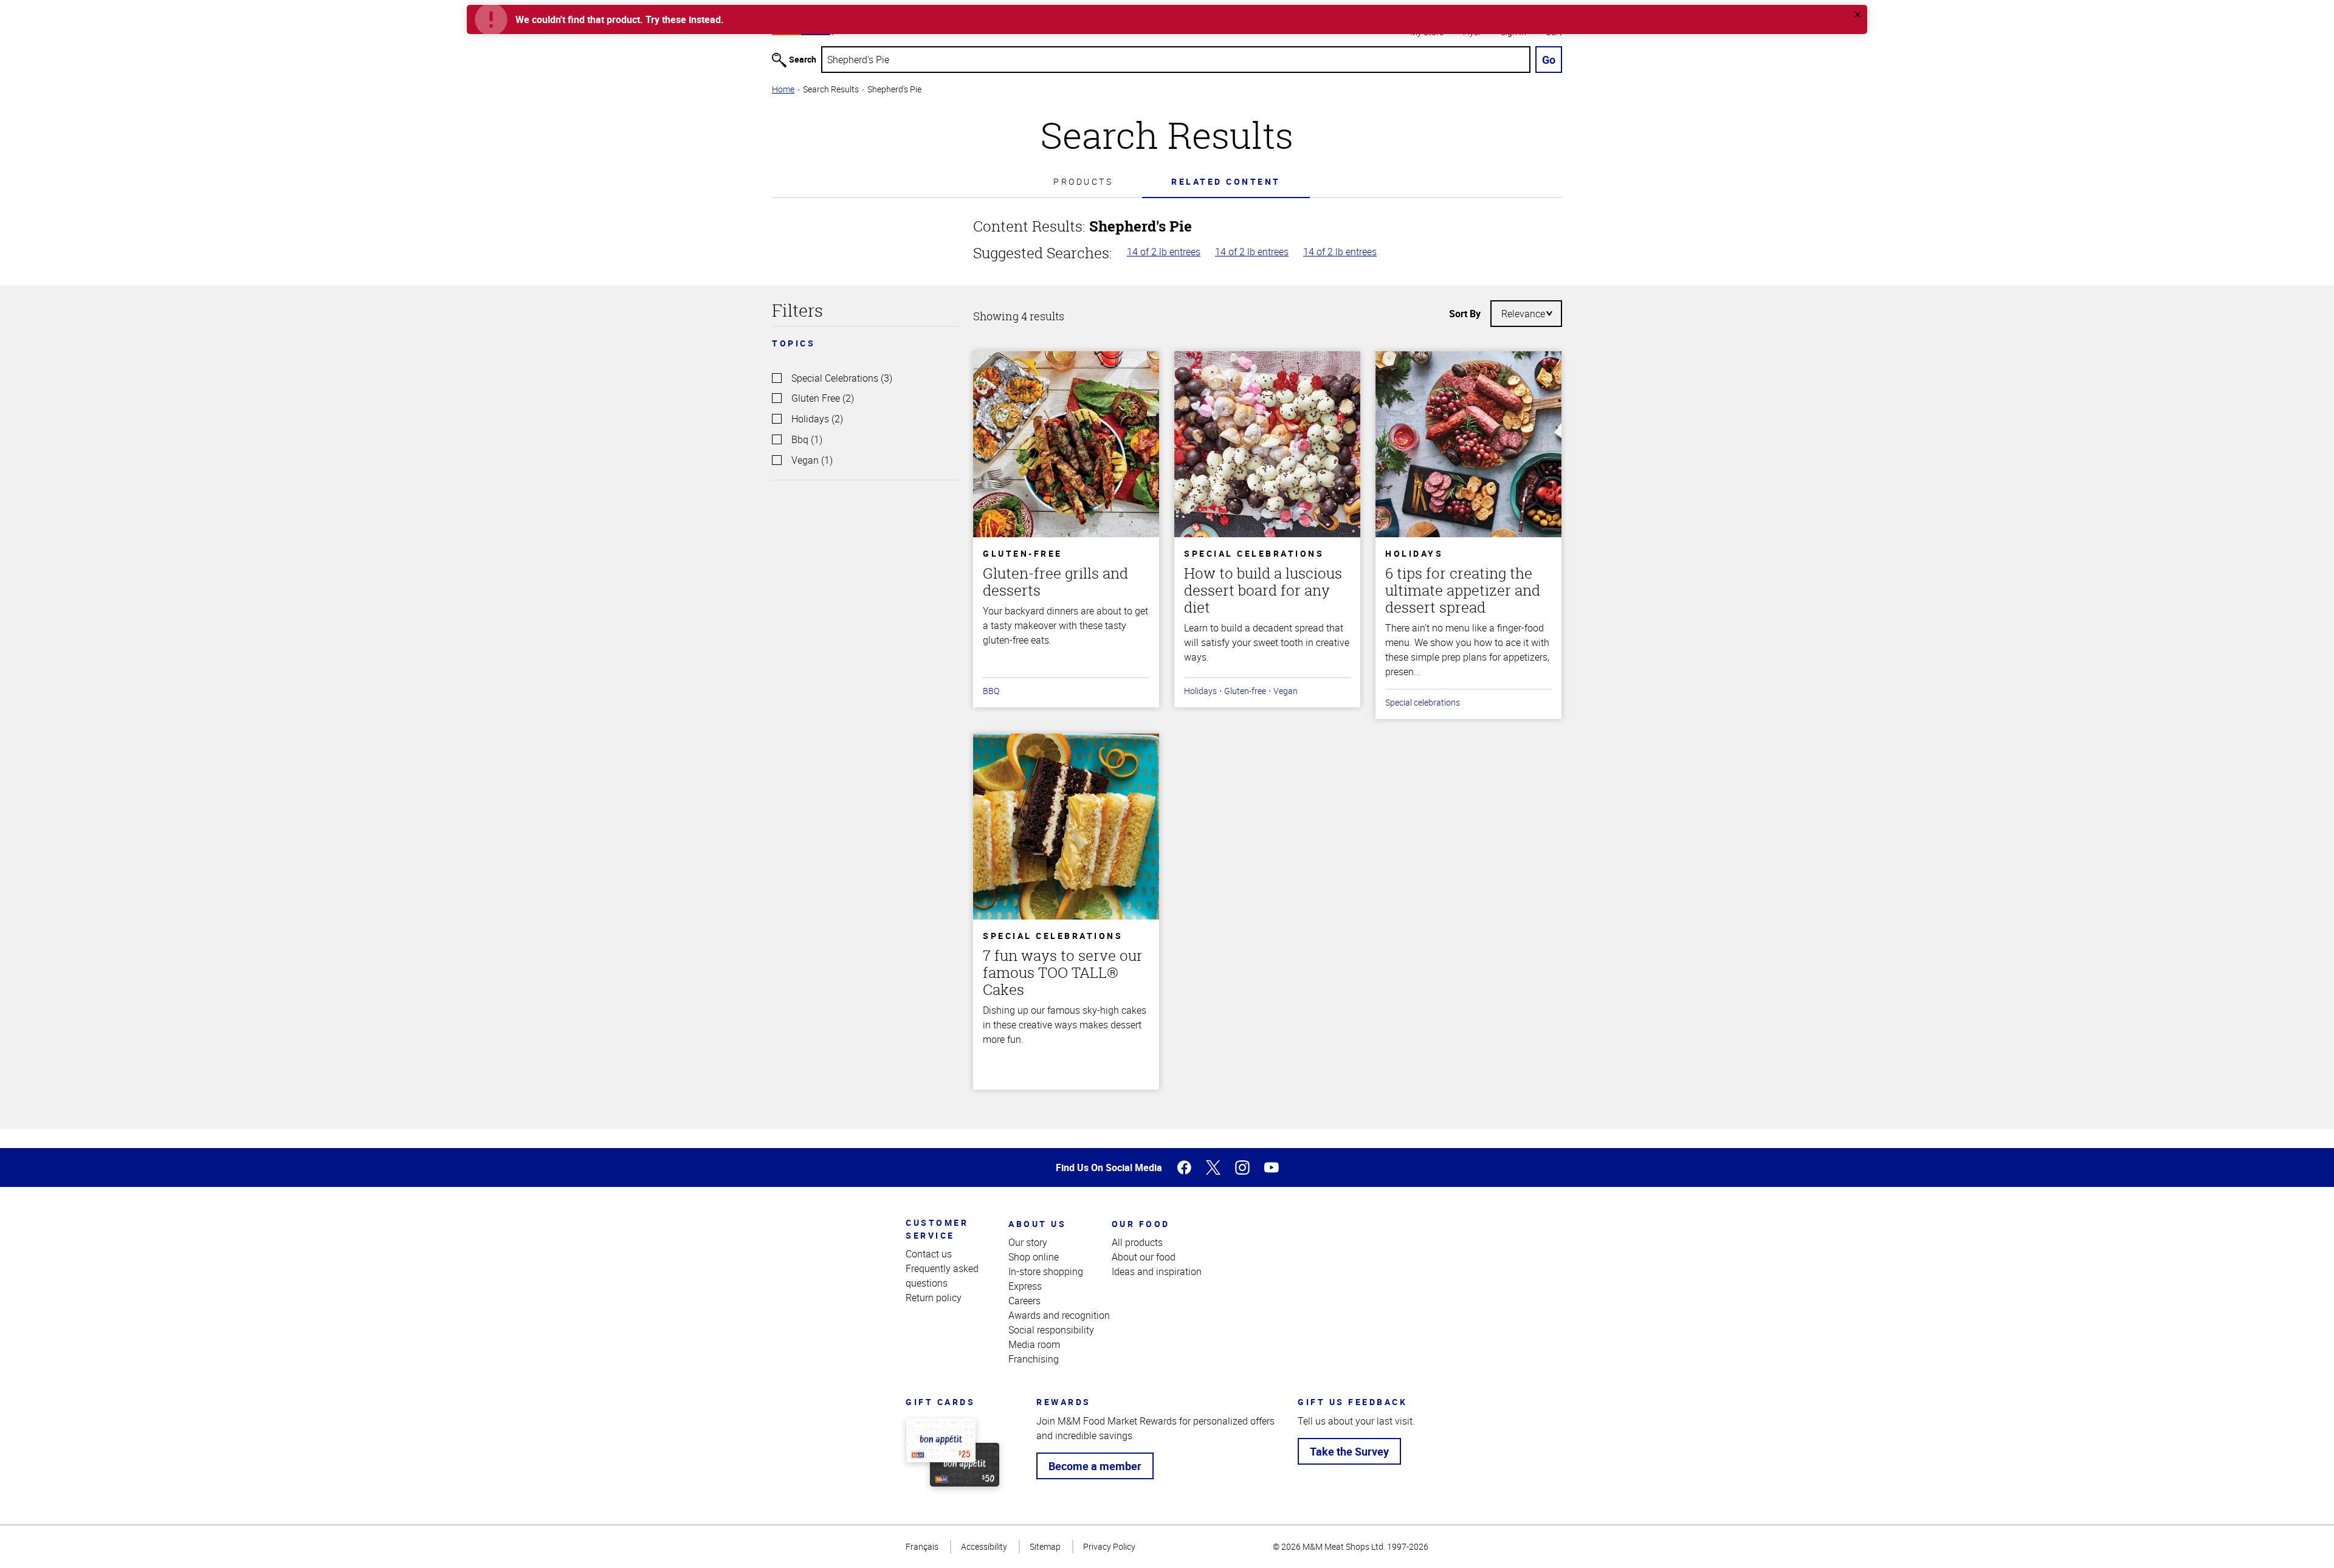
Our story (1028, 1242)
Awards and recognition (1059, 1315)
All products (1137, 1242)
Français (922, 1546)
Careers (1024, 1301)
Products (1083, 181)
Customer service (937, 1229)
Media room (1034, 1344)
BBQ (991, 691)
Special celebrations (1423, 702)
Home (783, 89)
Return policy (934, 1298)
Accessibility (984, 1546)
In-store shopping (1046, 1271)
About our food (1144, 1257)
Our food (1141, 1224)
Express (1025, 1286)
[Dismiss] (1857, 15)
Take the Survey (1349, 1451)
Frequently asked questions (942, 1276)
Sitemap (1045, 1546)
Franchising (1034, 1359)
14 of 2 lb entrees (1164, 252)
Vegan (1286, 691)
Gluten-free (1245, 691)
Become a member (1095, 1466)
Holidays (1200, 691)
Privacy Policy (1109, 1546)
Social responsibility (1051, 1330)
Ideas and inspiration (1157, 1271)
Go (1549, 60)
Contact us (929, 1254)
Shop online (1034, 1257)
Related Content (1226, 181)
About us (1037, 1224)
